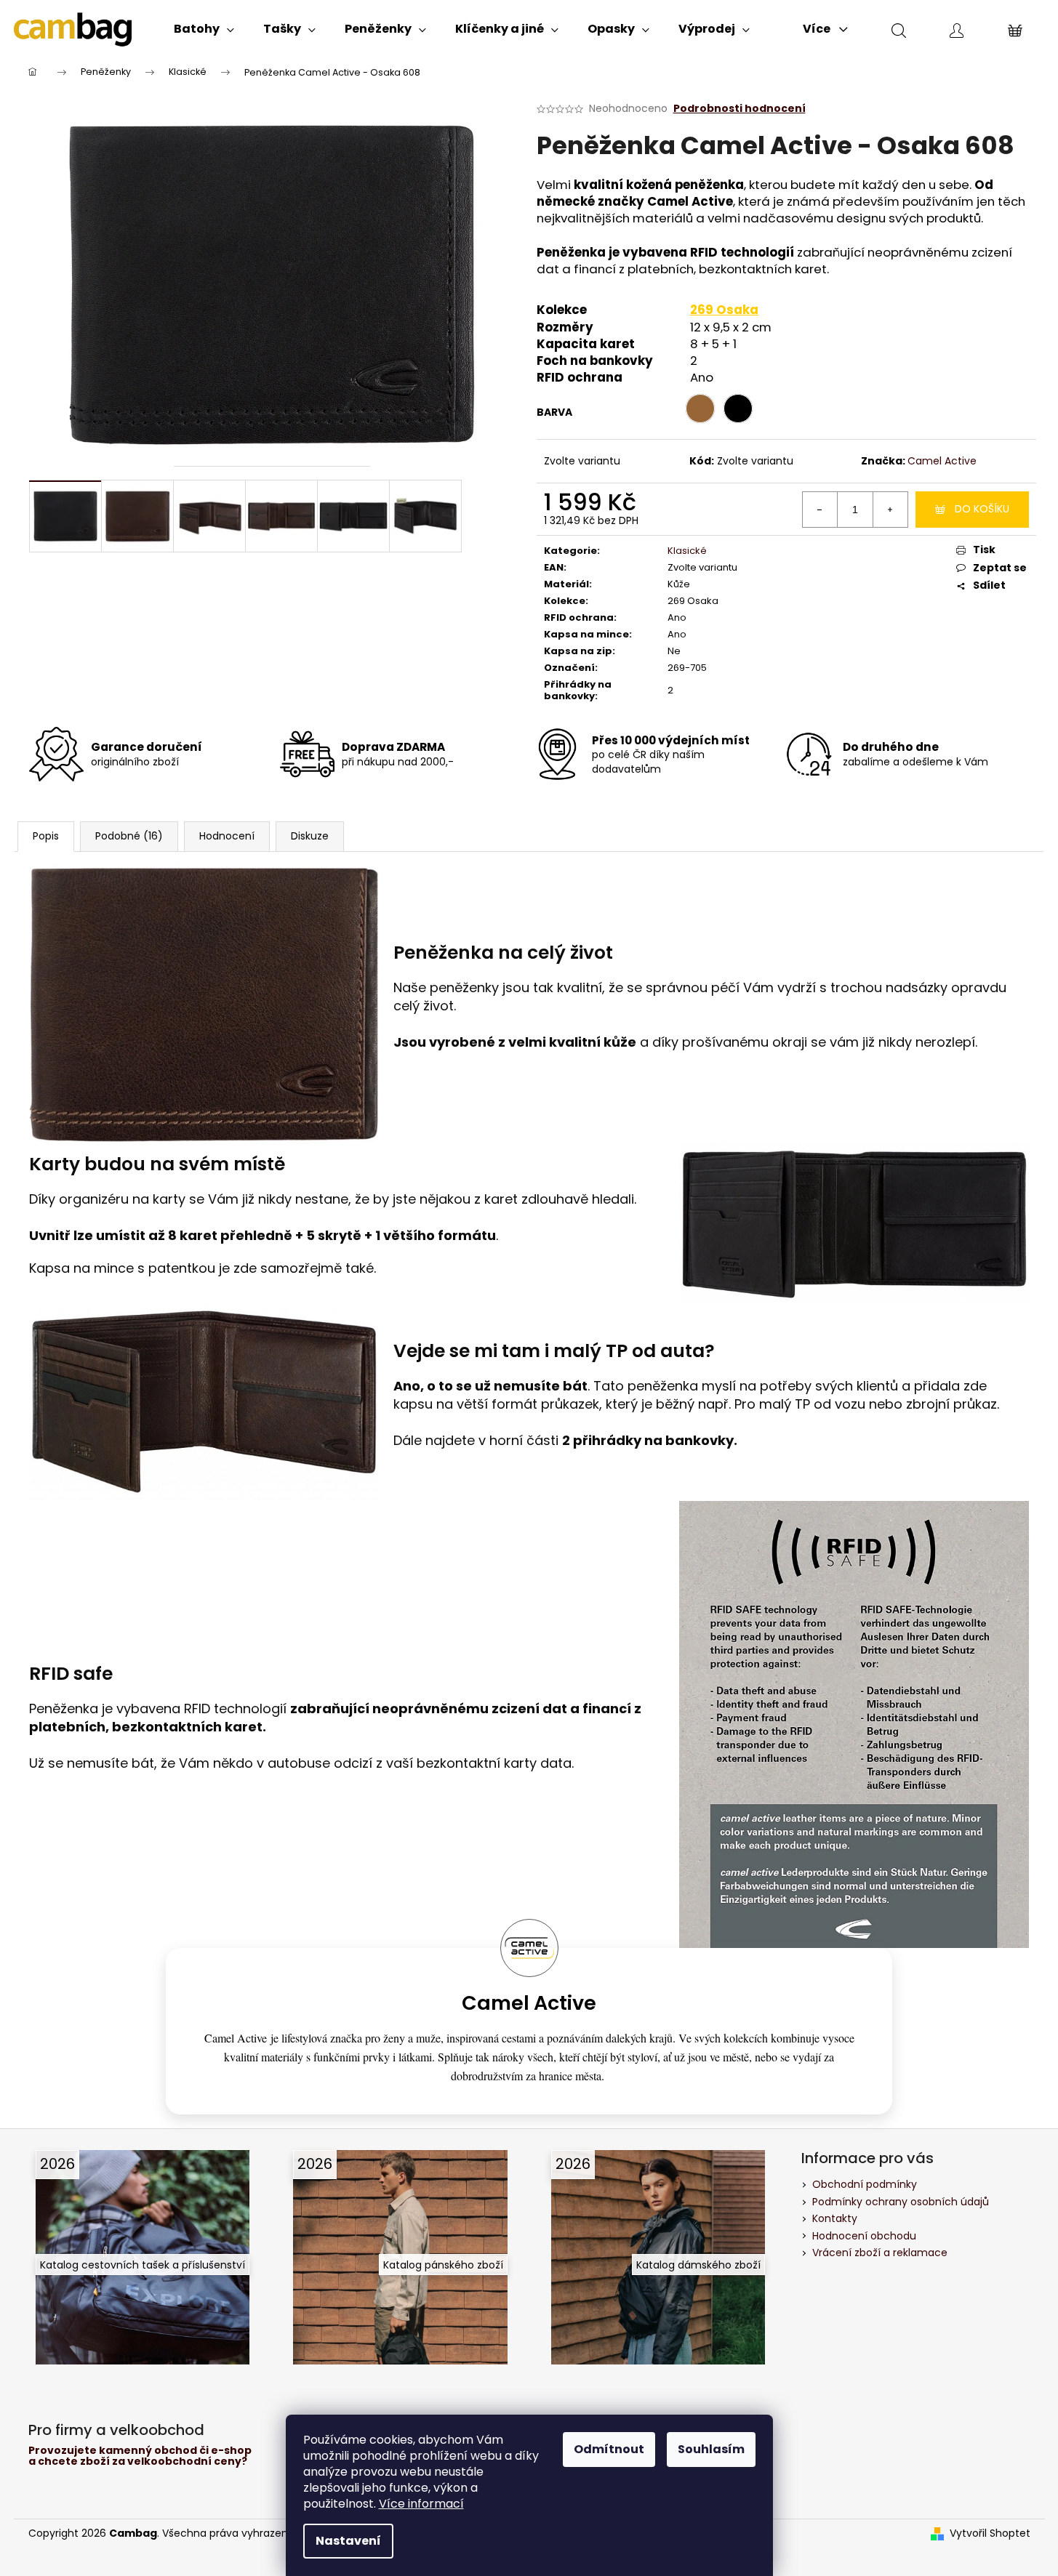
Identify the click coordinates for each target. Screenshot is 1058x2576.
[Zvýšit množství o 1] (890, 510)
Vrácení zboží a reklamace (880, 2253)
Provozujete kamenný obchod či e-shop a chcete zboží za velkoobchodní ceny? (140, 2456)
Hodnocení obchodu (864, 2236)
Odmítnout (609, 2449)
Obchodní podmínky (865, 2184)
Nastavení (348, 2541)
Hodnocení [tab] (227, 836)
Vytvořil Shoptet (990, 2533)
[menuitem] (204, 29)
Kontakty (835, 2218)
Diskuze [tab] (310, 836)
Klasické (687, 551)
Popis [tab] (46, 836)
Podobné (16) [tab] (129, 836)
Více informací (421, 2504)
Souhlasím (711, 2449)
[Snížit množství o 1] (820, 510)
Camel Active (942, 461)
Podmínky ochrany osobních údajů (901, 2202)
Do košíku (982, 509)
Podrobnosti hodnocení (740, 109)
